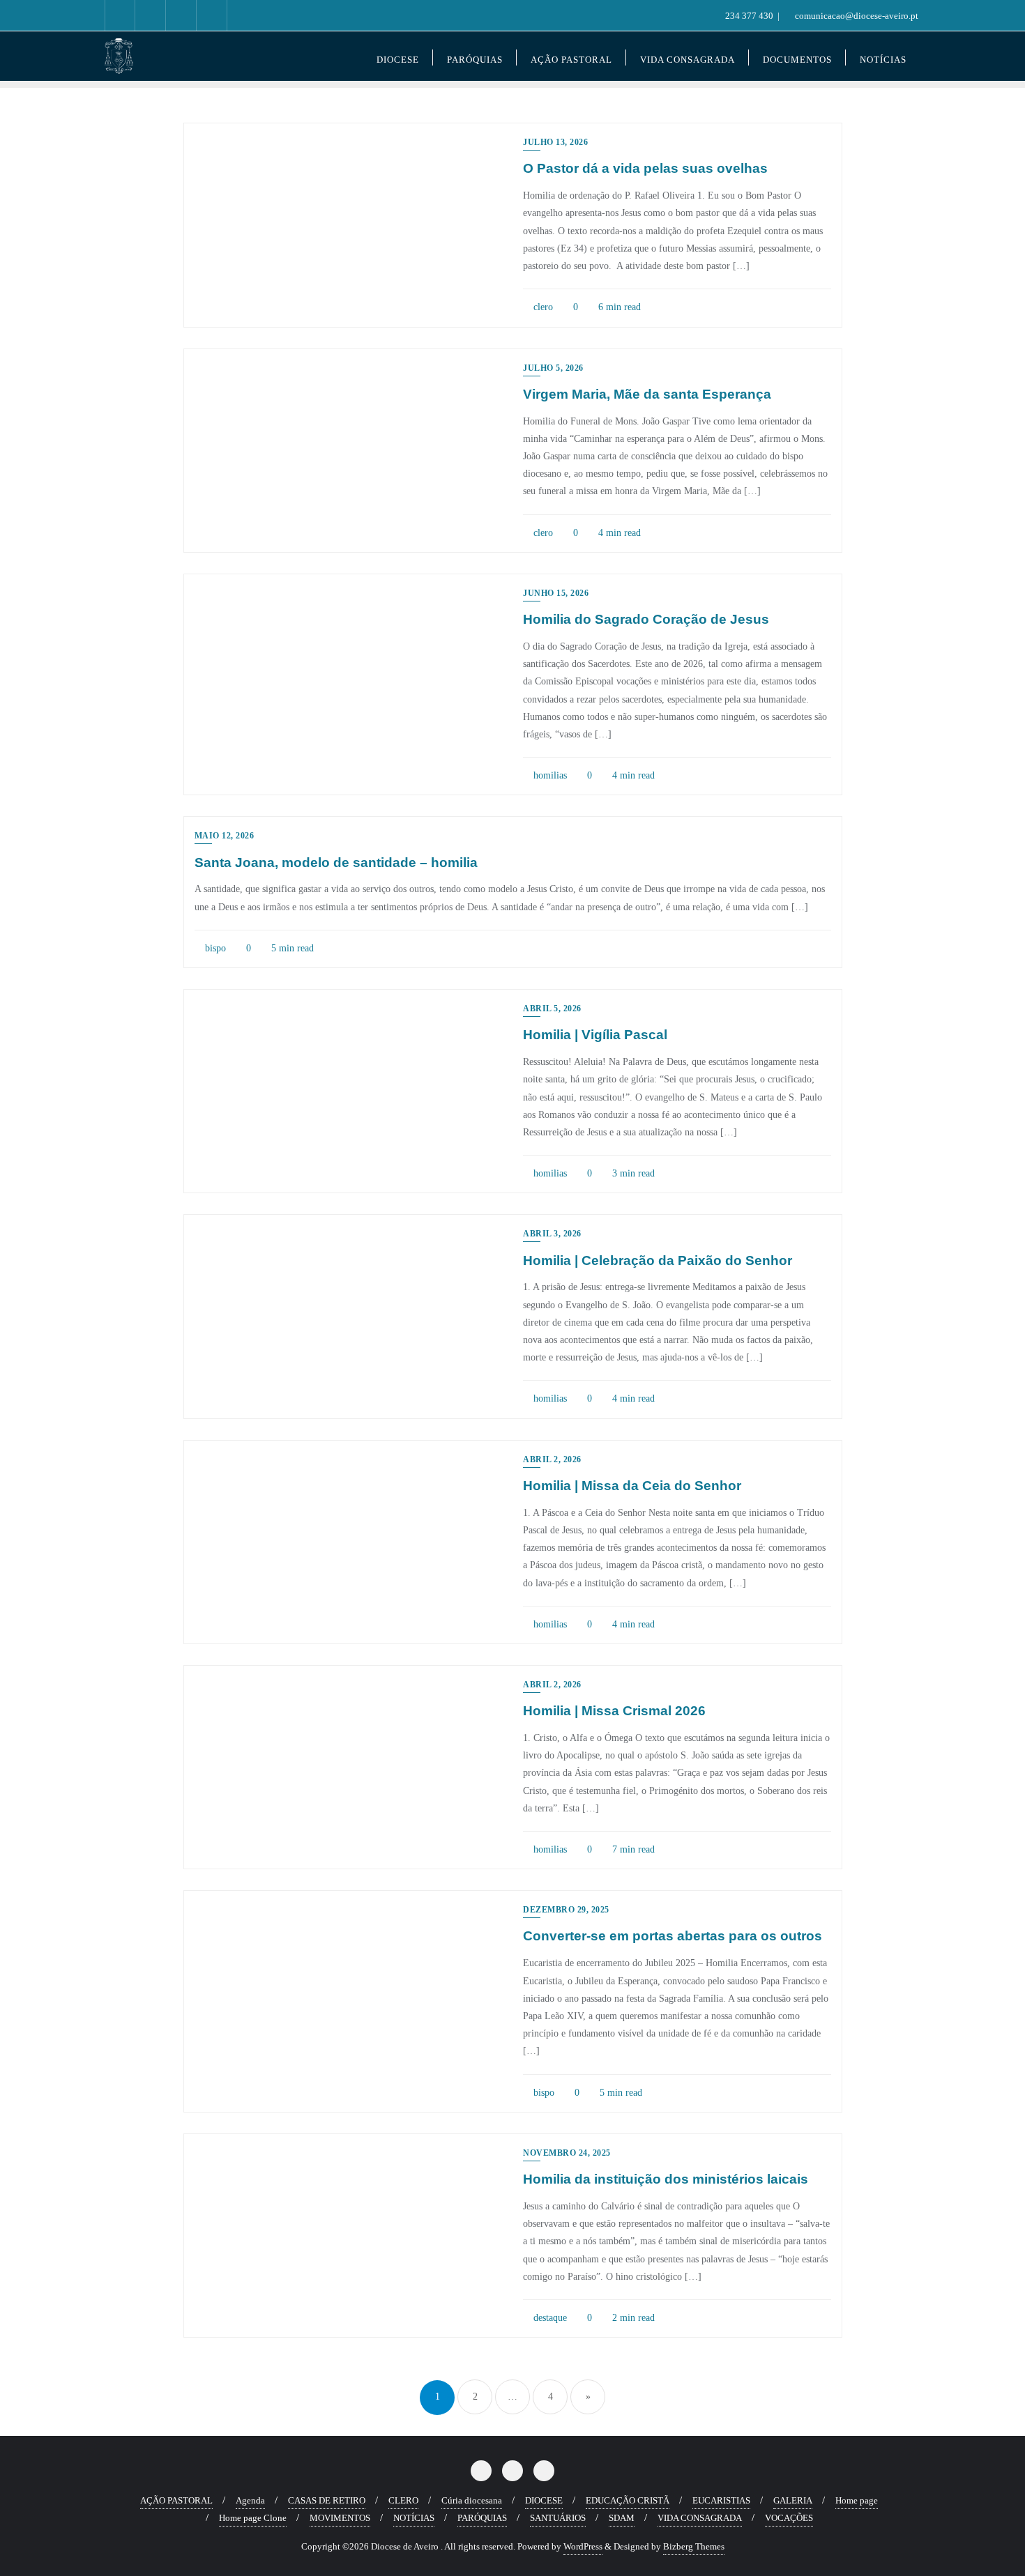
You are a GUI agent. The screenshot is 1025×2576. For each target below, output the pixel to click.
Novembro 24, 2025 (567, 2153)
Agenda (250, 2500)
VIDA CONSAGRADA (700, 2518)
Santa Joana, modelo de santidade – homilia (336, 863)
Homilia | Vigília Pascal (595, 1035)
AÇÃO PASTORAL (176, 2500)
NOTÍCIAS (414, 2518)
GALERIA (793, 2500)
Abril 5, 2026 (552, 1009)
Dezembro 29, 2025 (566, 1910)
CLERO (403, 2500)
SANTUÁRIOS (558, 2518)
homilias (549, 775)
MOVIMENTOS (340, 2518)
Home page (857, 2500)
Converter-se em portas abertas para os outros (673, 1936)
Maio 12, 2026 (225, 836)
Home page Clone (253, 2518)
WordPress (583, 2546)
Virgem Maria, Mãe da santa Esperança (647, 394)
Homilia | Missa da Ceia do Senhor (632, 1486)
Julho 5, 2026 (553, 368)
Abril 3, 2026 (552, 1234)
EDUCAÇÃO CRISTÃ (628, 2500)
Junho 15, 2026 (556, 593)
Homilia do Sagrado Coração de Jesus (646, 619)
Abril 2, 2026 (552, 1459)
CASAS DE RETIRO (327, 2500)
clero (542, 307)
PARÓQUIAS (482, 2518)
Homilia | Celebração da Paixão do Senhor (658, 1260)
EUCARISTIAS (721, 2500)
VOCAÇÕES (789, 2518)
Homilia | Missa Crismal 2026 (614, 1711)
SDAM (622, 2518)
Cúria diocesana (472, 2500)
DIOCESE (544, 2500)
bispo (214, 948)
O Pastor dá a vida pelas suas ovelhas (645, 168)
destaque (549, 2318)
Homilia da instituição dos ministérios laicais (666, 2179)
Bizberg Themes (694, 2546)
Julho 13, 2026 (555, 142)
